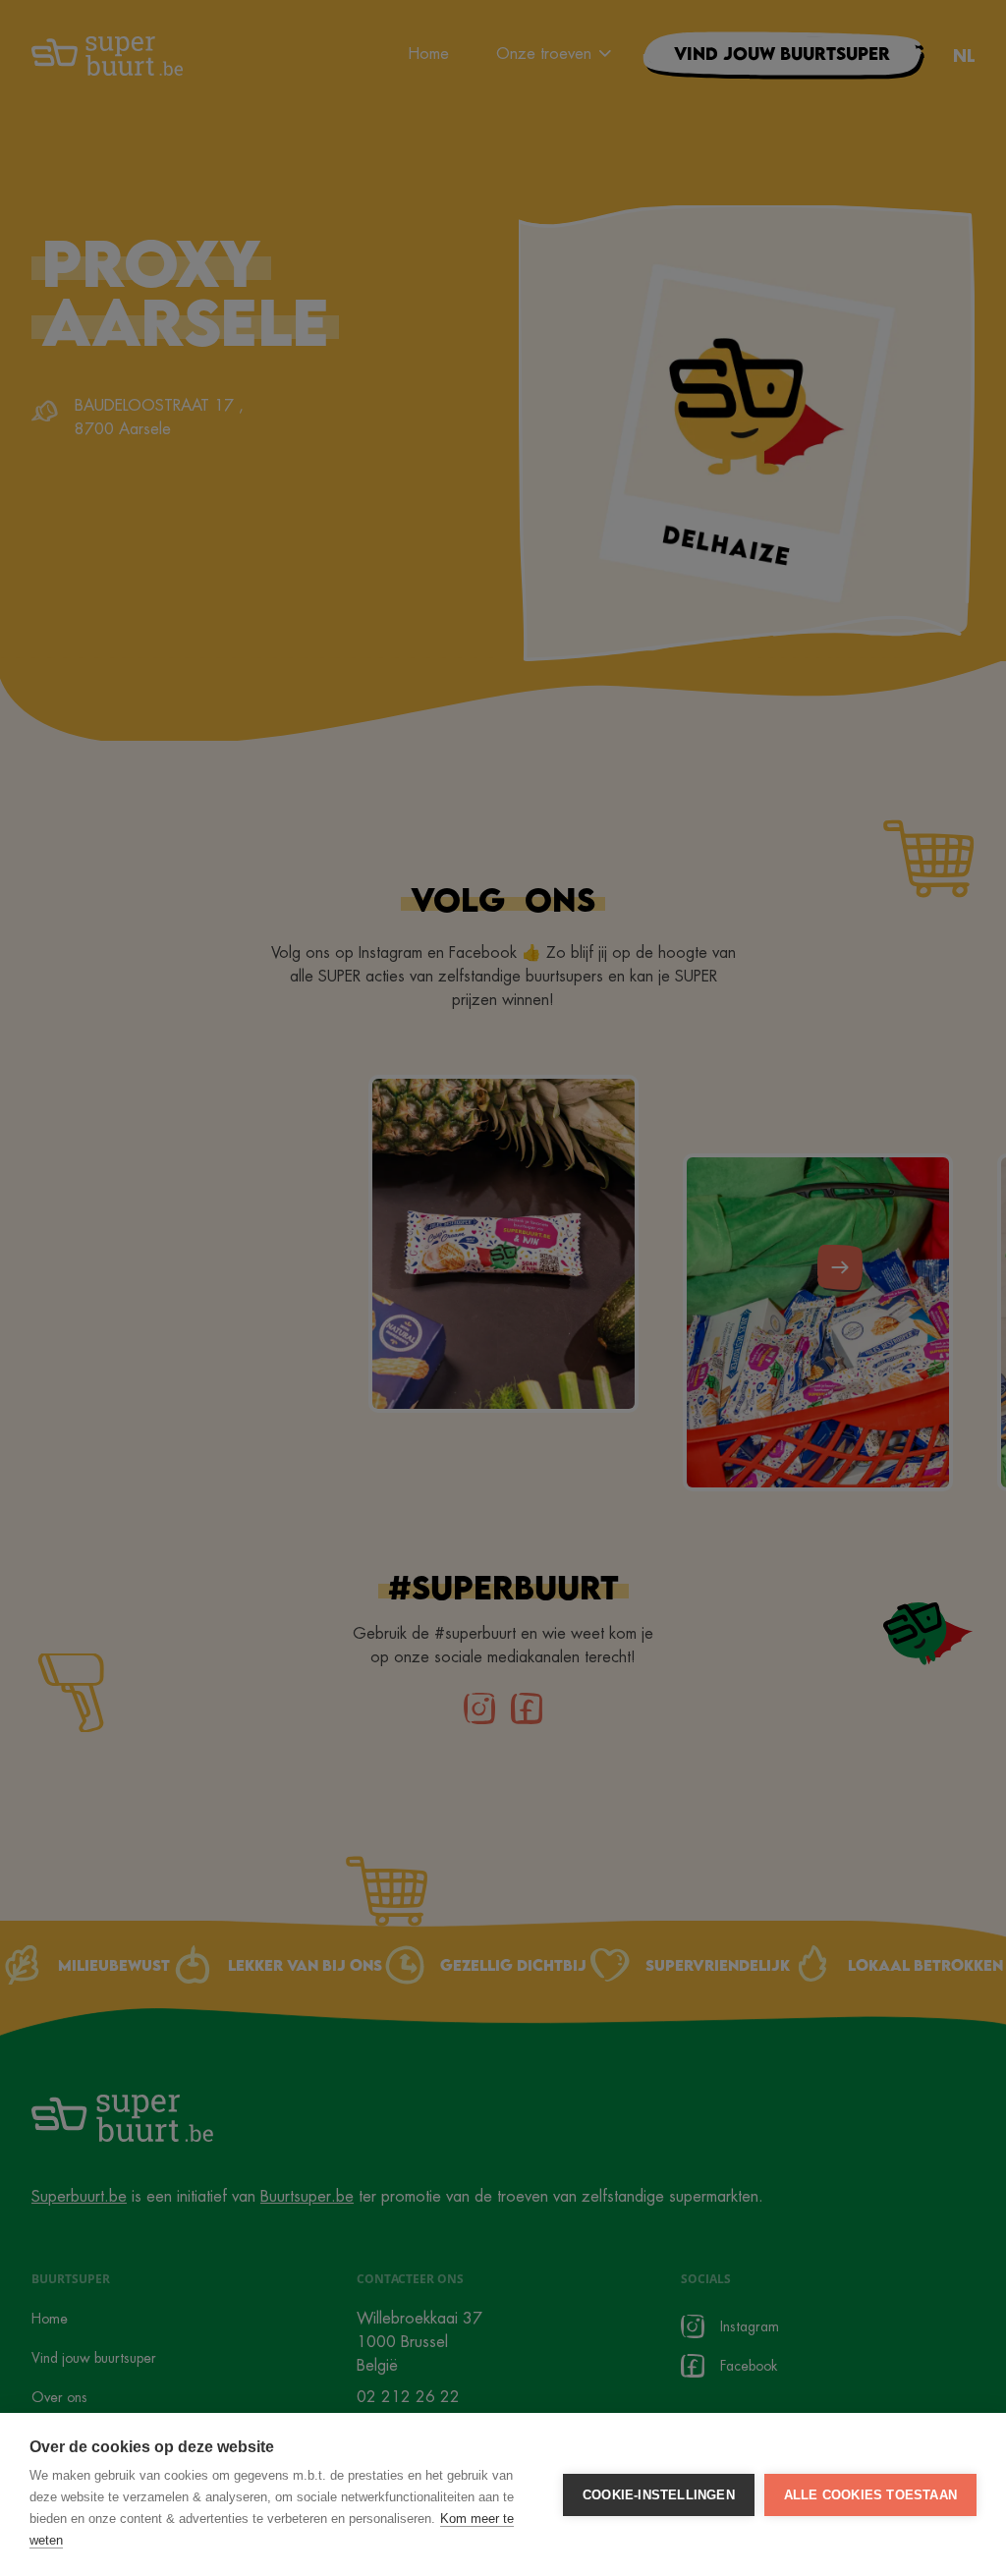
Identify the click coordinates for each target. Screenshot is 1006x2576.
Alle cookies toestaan (870, 2495)
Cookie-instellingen (659, 2495)
